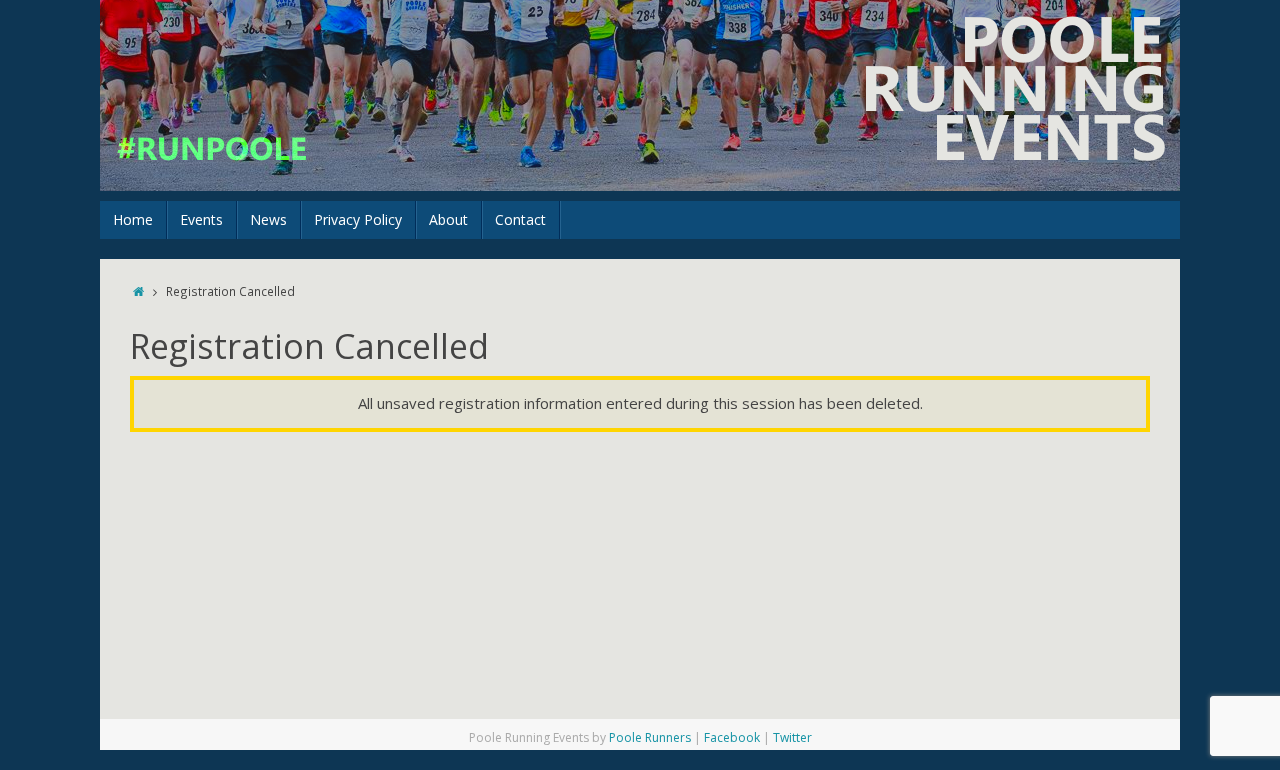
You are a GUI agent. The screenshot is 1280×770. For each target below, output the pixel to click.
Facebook (732, 737)
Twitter (792, 737)
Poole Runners (650, 737)
